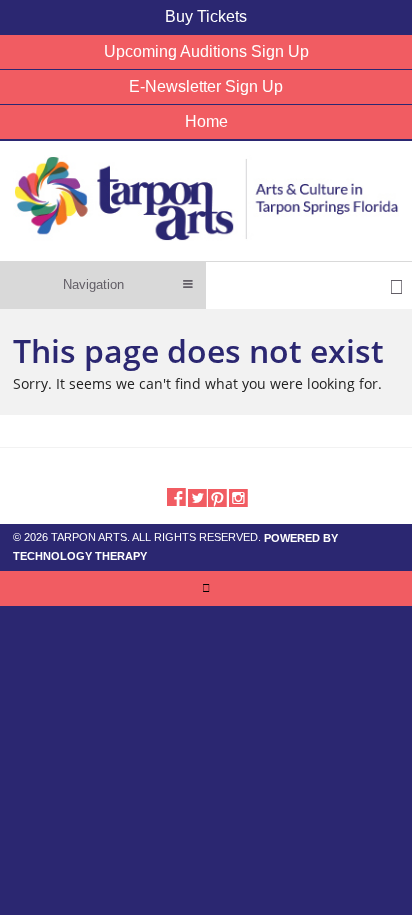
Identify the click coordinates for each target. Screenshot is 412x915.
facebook (175, 495)
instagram (238, 495)
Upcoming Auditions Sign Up (206, 51)
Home (206, 121)
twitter (196, 495)
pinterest (217, 495)
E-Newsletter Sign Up (206, 86)
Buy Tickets (206, 16)
